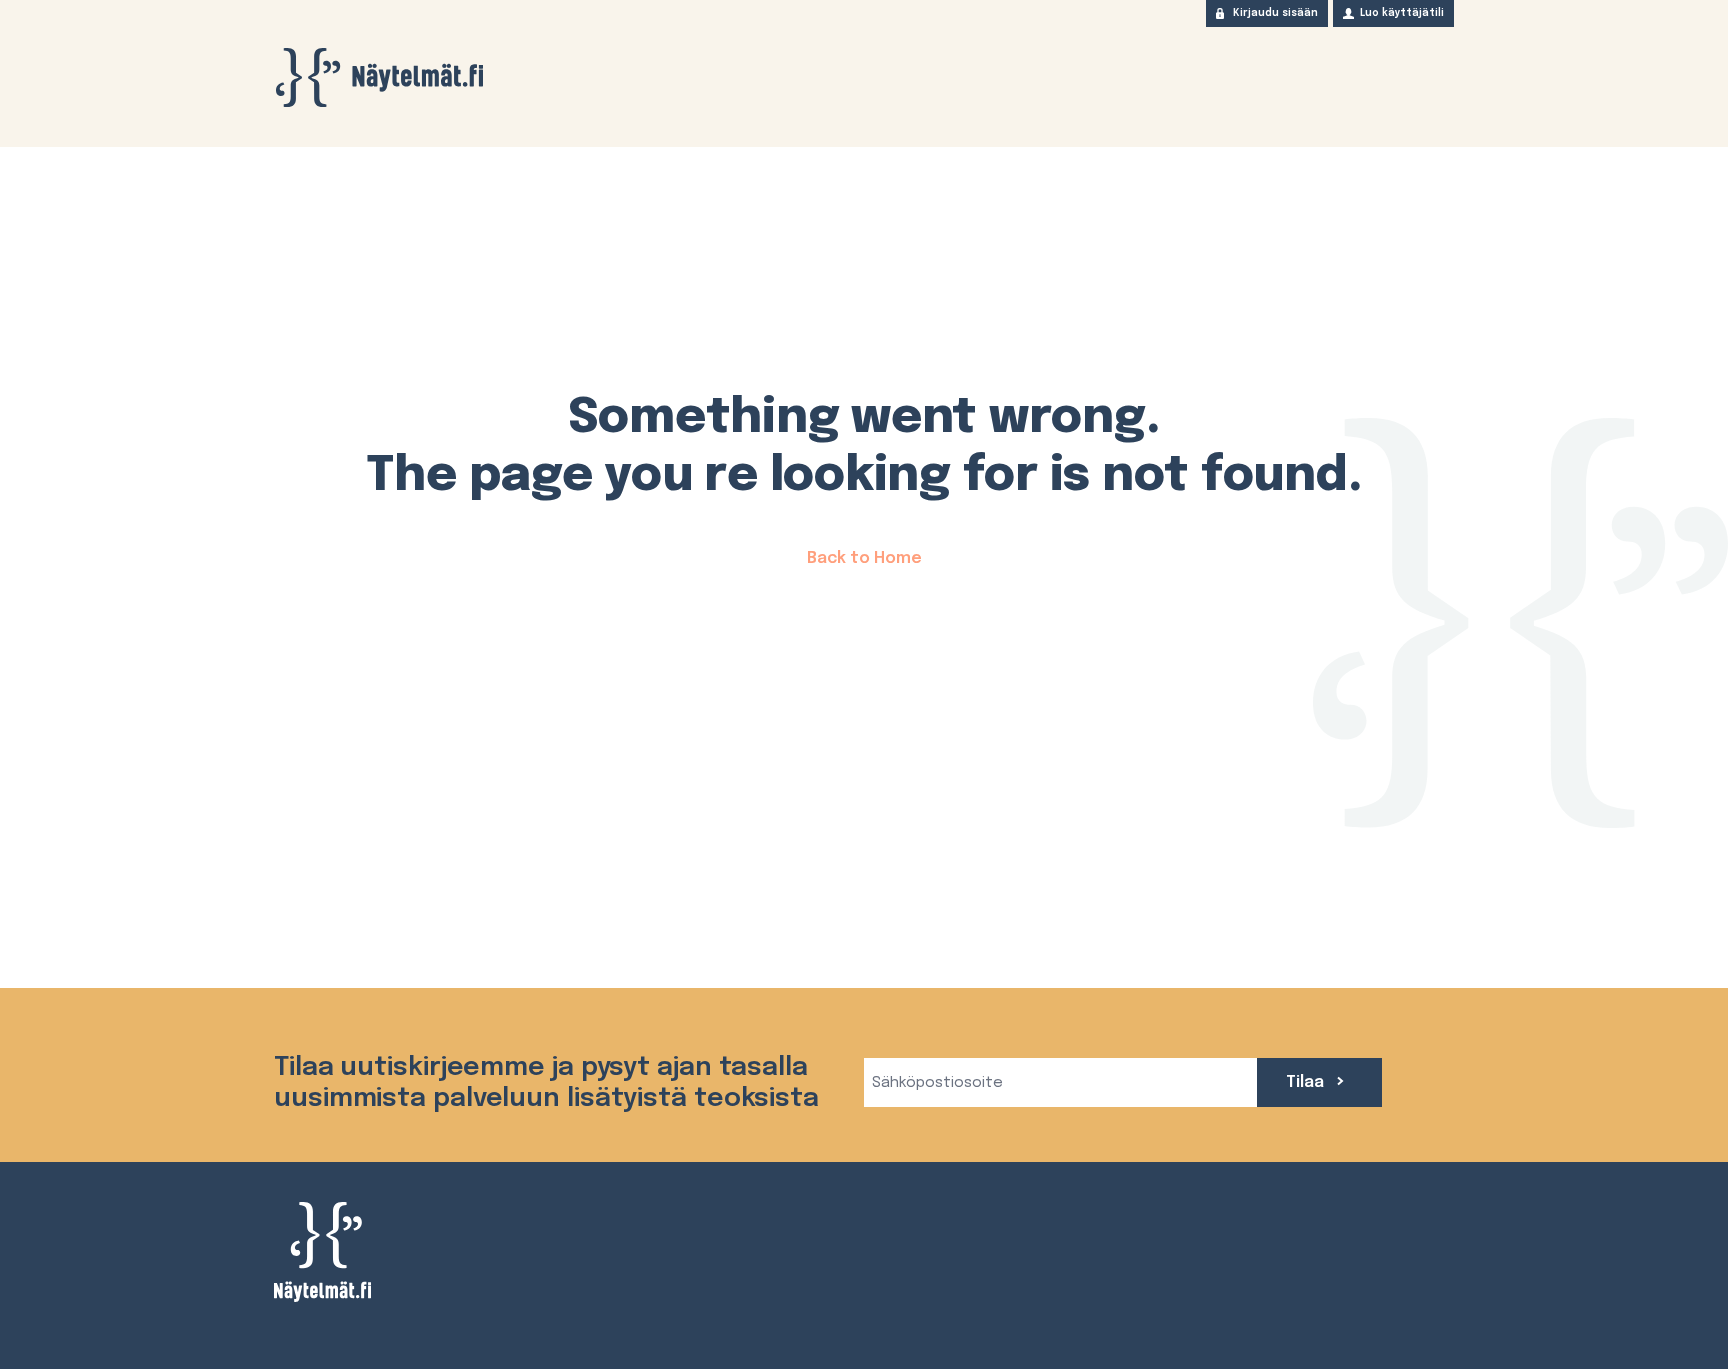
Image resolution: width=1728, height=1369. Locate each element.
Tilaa (1307, 1082)
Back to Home (864, 558)
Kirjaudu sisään (1275, 13)
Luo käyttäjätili (1402, 13)
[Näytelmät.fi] (379, 77)
